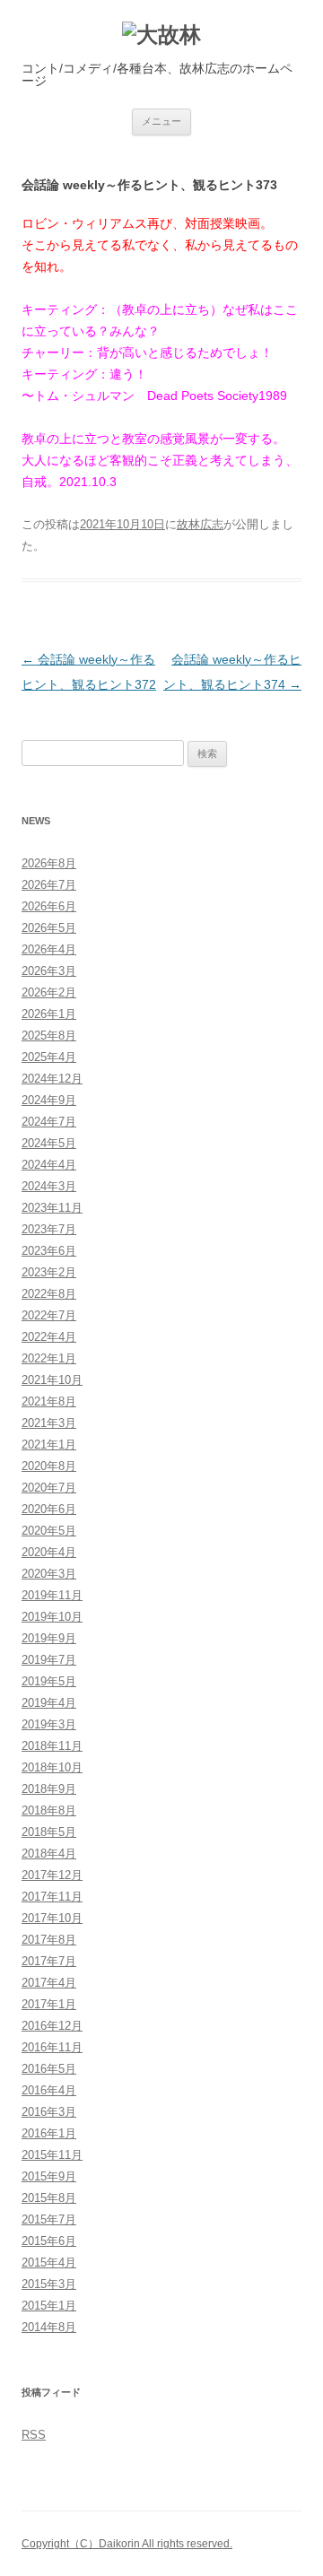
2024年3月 (49, 1186)
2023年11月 (52, 1208)
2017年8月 (49, 1940)
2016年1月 (49, 2133)
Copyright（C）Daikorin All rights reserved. (127, 2544)
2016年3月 (49, 2112)
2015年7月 (49, 2219)
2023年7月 (49, 1229)
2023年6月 (49, 1251)
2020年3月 (49, 1574)
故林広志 (200, 524)
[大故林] (161, 35)
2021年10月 (52, 1380)
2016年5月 (49, 2069)
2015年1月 (49, 2306)
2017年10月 (52, 1918)
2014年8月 (49, 2327)
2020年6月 (49, 1509)
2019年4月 (49, 1703)
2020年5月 (49, 1531)
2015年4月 (49, 2263)
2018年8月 (49, 1810)
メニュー (161, 121)
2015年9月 (49, 2176)
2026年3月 (49, 971)
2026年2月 (49, 992)
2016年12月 (52, 2026)
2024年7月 (49, 1122)
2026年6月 (49, 906)
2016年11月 (52, 2047)
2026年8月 (49, 863)
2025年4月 (49, 1057)
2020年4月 (49, 1552)
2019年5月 (49, 1681)
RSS (34, 2435)
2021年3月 (49, 1423)
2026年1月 (49, 1014)
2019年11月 (52, 1595)
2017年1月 (49, 2004)
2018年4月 (49, 1854)
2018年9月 (49, 1789)
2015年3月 (49, 2284)
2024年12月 (52, 1079)
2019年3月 (49, 1724)
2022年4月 (49, 1337)
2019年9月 (49, 1638)
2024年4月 (49, 1165)
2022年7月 (49, 1315)
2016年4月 (49, 2090)
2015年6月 (49, 2241)
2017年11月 (52, 1897)
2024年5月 (49, 1143)
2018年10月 (52, 1767)
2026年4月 (49, 949)
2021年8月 (49, 1401)
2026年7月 (49, 885)
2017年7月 (49, 1961)
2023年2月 (49, 1272)
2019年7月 (49, 1660)
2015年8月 (49, 2198)
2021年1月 (49, 1445)
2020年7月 (49, 1488)
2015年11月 (52, 2155)
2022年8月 (49, 1294)
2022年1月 (49, 1358)
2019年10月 (52, 1617)
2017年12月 (52, 1875)
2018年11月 (52, 1746)
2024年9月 (49, 1100)
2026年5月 (49, 928)
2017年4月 (49, 1983)
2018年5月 (49, 1832)
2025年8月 (49, 1036)
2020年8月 (49, 1466)
